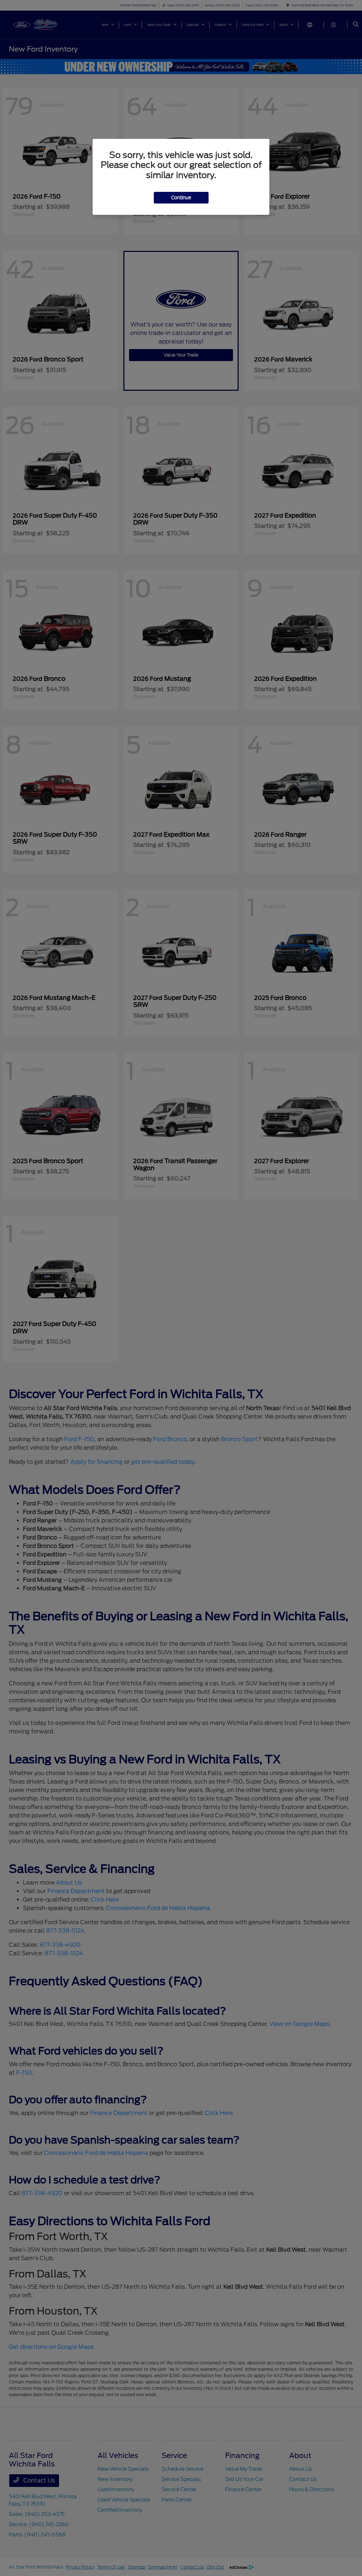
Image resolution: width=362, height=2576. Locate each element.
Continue (181, 198)
